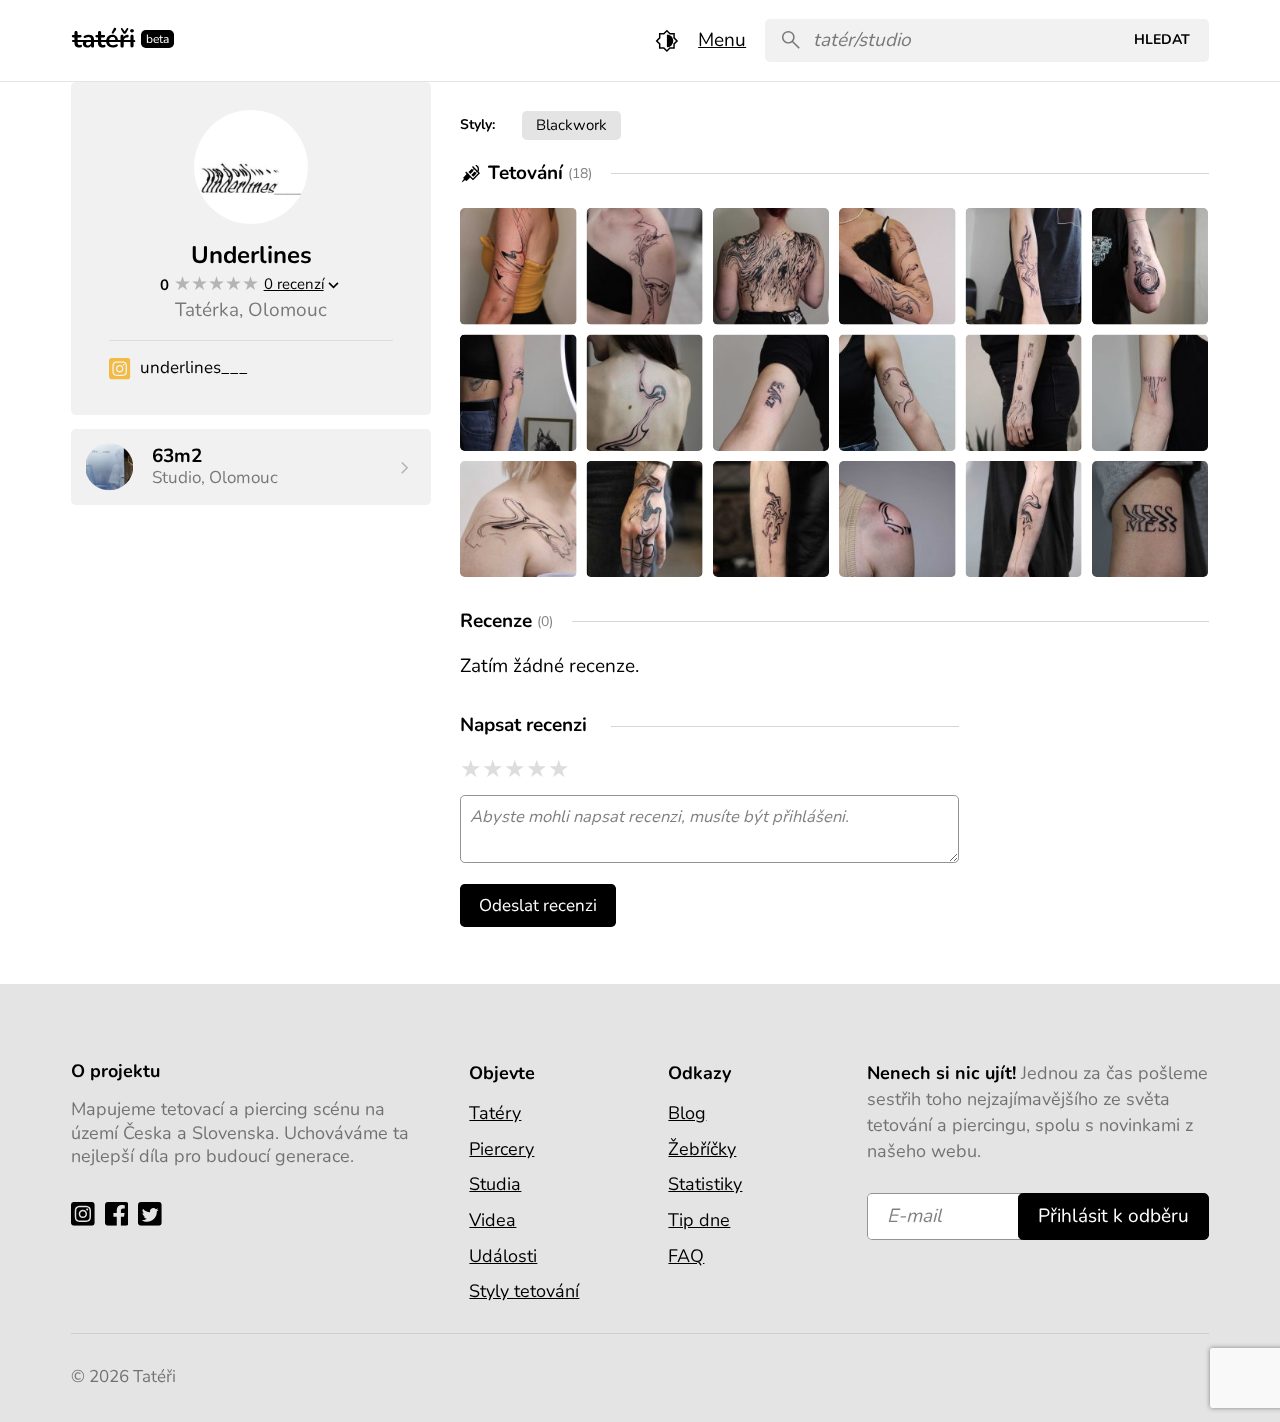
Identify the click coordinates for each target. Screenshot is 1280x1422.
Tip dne (699, 1220)
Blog (687, 1113)
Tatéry (495, 1113)
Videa (492, 1220)
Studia (495, 1184)
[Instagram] (87, 1213)
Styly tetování (524, 1291)
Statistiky (705, 1184)
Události (503, 1256)
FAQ (686, 1256)
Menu (722, 40)
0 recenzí (294, 283)
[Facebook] (121, 1213)
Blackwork (571, 124)
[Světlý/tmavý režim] (667, 40)
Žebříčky (702, 1149)
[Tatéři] (103, 36)
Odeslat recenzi (538, 905)
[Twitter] (154, 1213)
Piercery (501, 1149)
